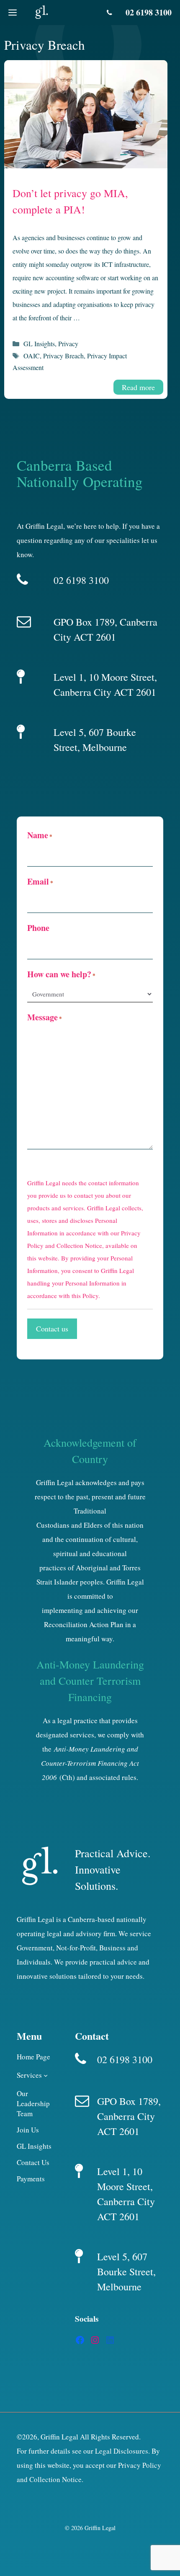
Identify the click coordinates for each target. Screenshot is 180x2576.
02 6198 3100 (149, 12)
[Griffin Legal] (41, 13)
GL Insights (39, 344)
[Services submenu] (46, 2075)
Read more (138, 387)
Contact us (52, 1329)
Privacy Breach (63, 356)
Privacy (68, 344)
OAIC (32, 356)
